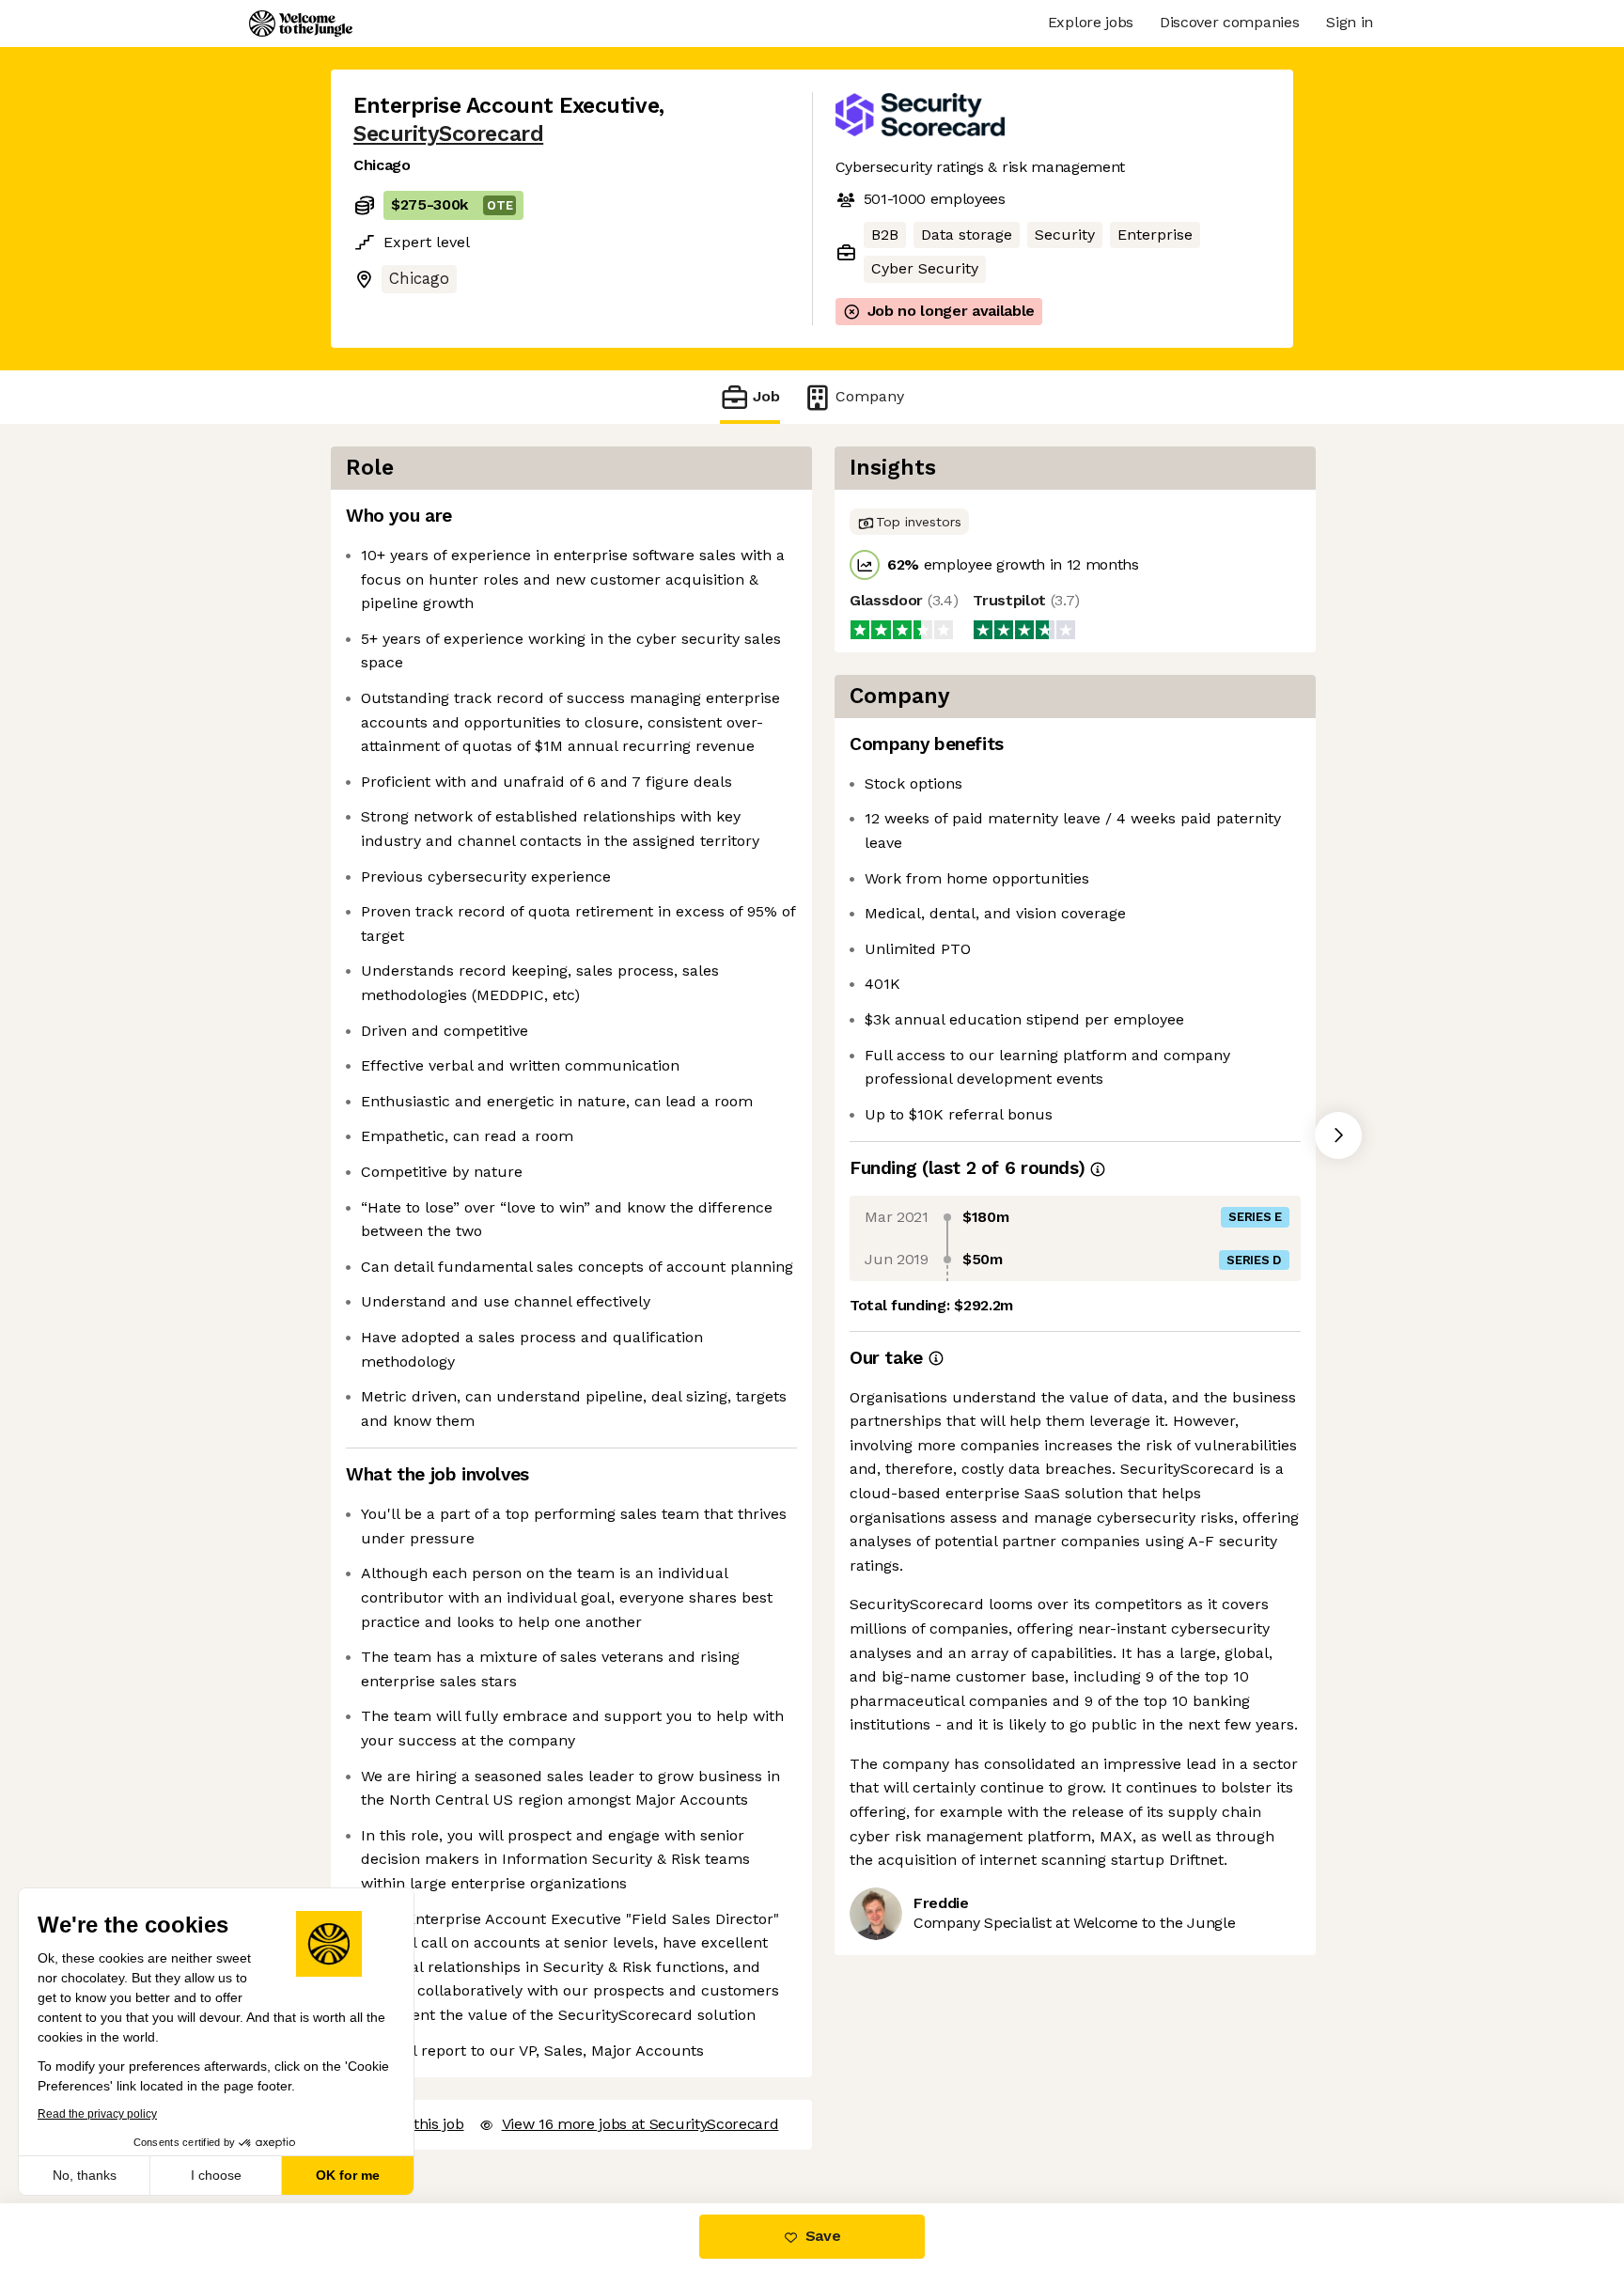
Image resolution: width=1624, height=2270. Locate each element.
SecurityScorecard (448, 134)
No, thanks (85, 2175)
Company (870, 396)
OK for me (348, 2175)
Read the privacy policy (97, 2114)
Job (766, 396)
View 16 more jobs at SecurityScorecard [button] (640, 2124)
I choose (216, 2175)
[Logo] (301, 23)
